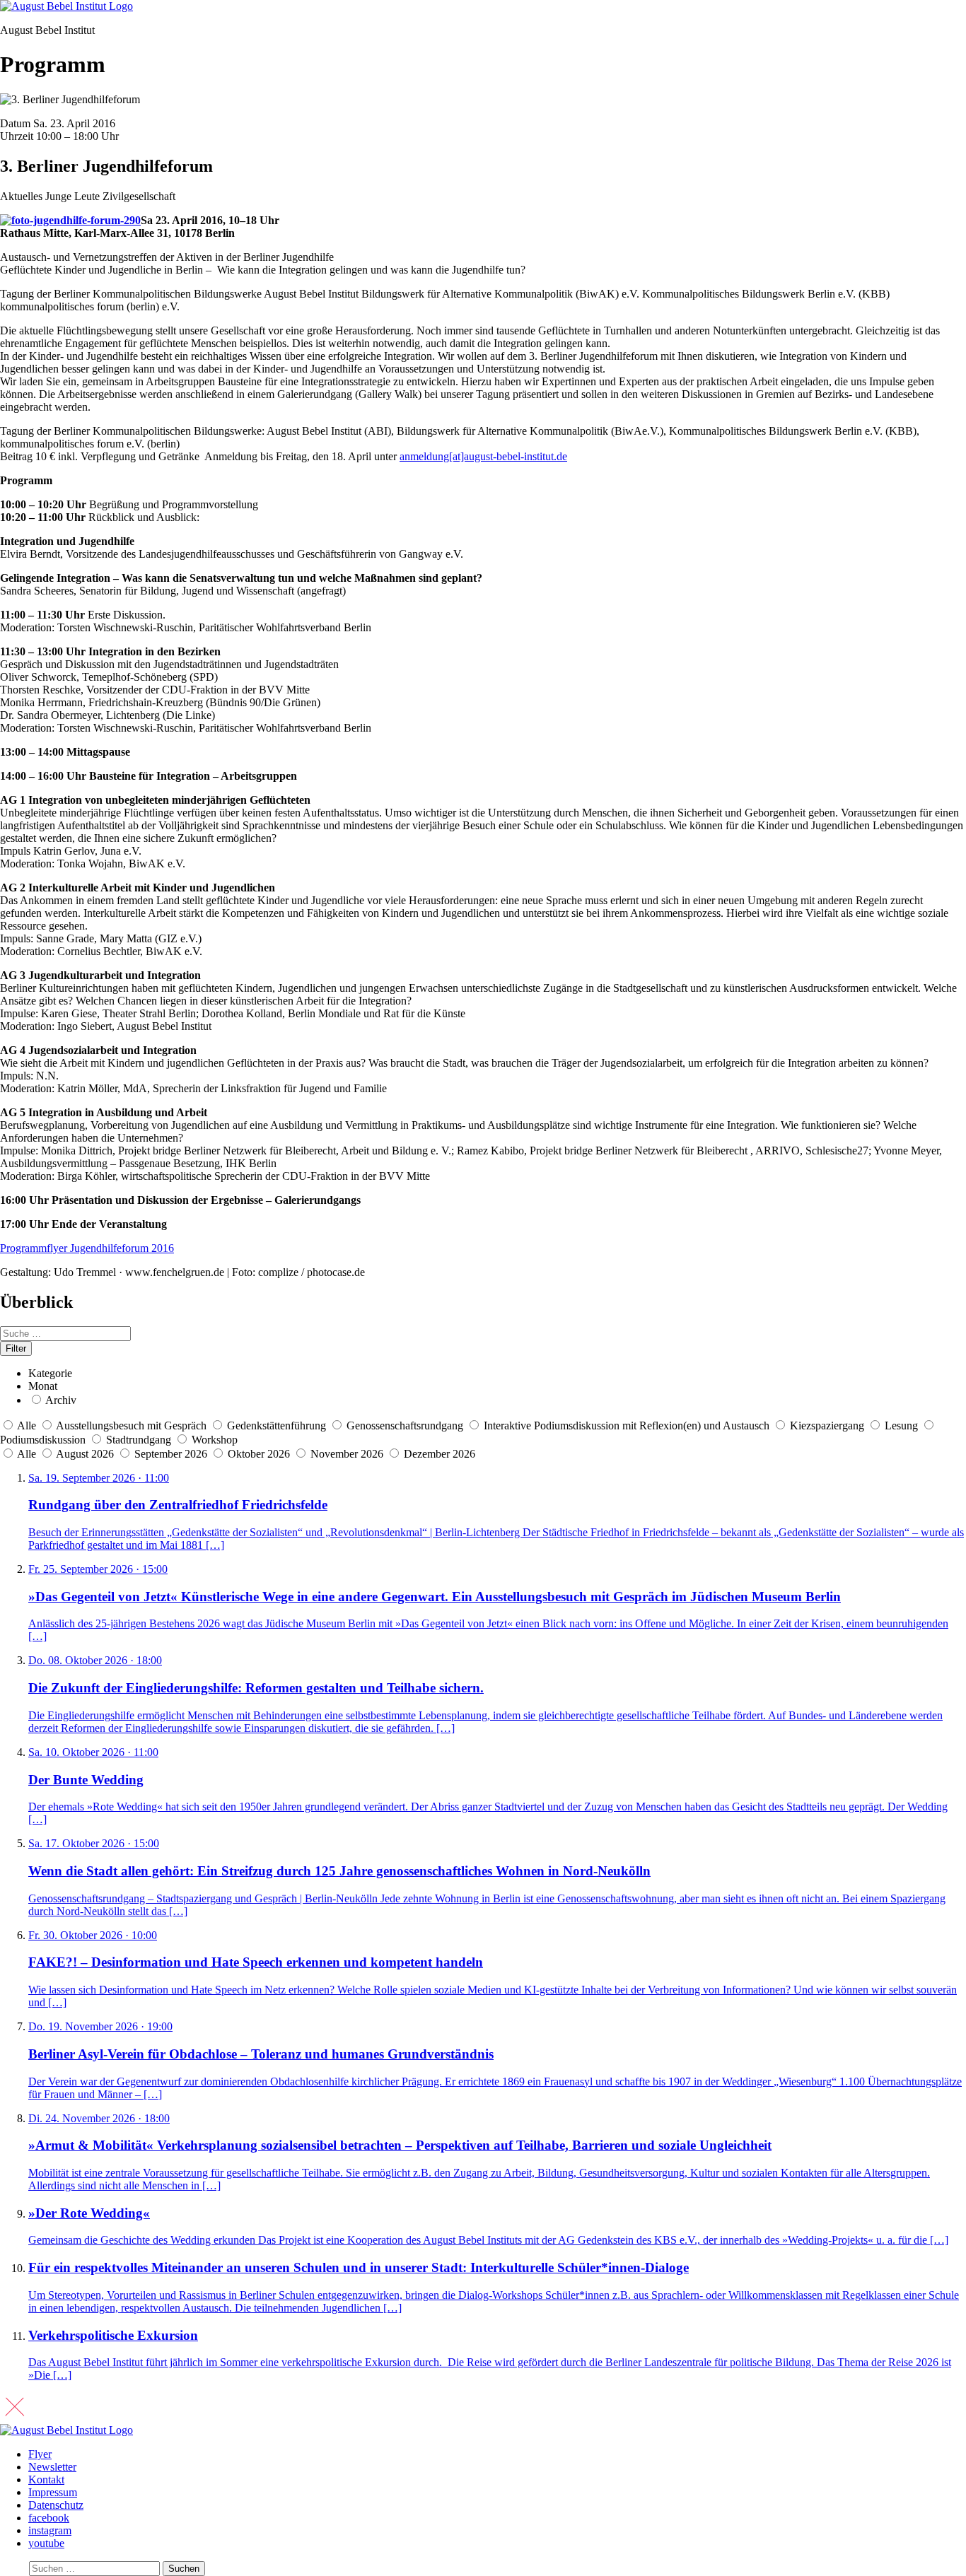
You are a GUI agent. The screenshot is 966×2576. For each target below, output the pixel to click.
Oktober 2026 (260, 1454)
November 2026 (348, 1454)
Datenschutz (56, 2505)
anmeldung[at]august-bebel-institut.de (483, 456)
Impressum (53, 2492)
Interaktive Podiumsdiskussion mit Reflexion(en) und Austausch (627, 1425)
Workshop (215, 1440)
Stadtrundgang (139, 1440)
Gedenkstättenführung (277, 1425)
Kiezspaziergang (827, 1425)
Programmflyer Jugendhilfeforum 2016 (87, 1248)
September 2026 (172, 1454)
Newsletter (52, 2467)
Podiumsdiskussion (43, 1440)
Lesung (901, 1425)
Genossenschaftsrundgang (405, 1425)
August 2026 (86, 1454)
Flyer (40, 2454)
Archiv (61, 1400)
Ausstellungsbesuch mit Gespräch (131, 1425)
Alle (27, 1425)
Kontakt (46, 2480)
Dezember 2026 (440, 1454)
